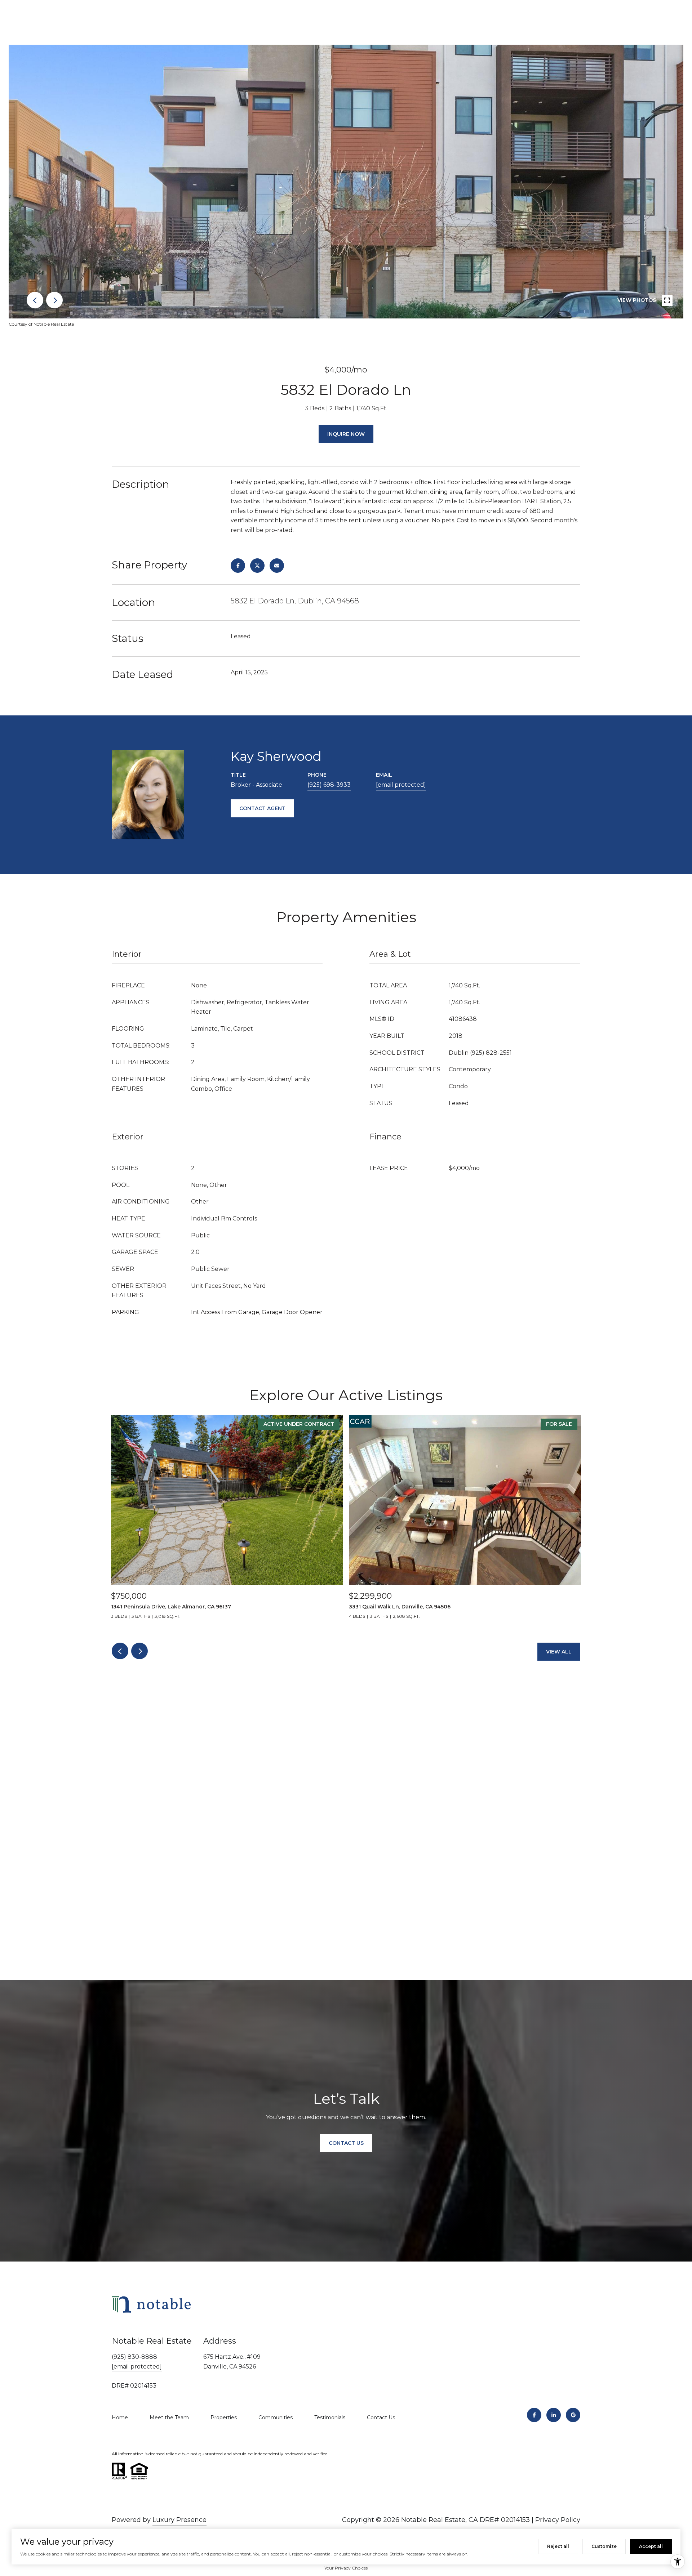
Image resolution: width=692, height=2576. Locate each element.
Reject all (558, 2546)
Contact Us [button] (346, 2143)
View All (559, 1652)
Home (120, 2417)
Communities (276, 2417)
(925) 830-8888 (134, 2357)
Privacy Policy (558, 2520)
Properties (224, 2417)
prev (35, 300)
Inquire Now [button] (346, 434)
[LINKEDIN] (554, 2415)
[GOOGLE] (573, 2415)
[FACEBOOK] (534, 2415)
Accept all (651, 2546)
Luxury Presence (179, 2520)
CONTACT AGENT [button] (262, 808)
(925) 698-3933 (329, 785)
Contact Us (381, 2417)
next (54, 300)
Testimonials (330, 2417)
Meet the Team (169, 2417)
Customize (604, 2546)
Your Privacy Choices (346, 2568)
